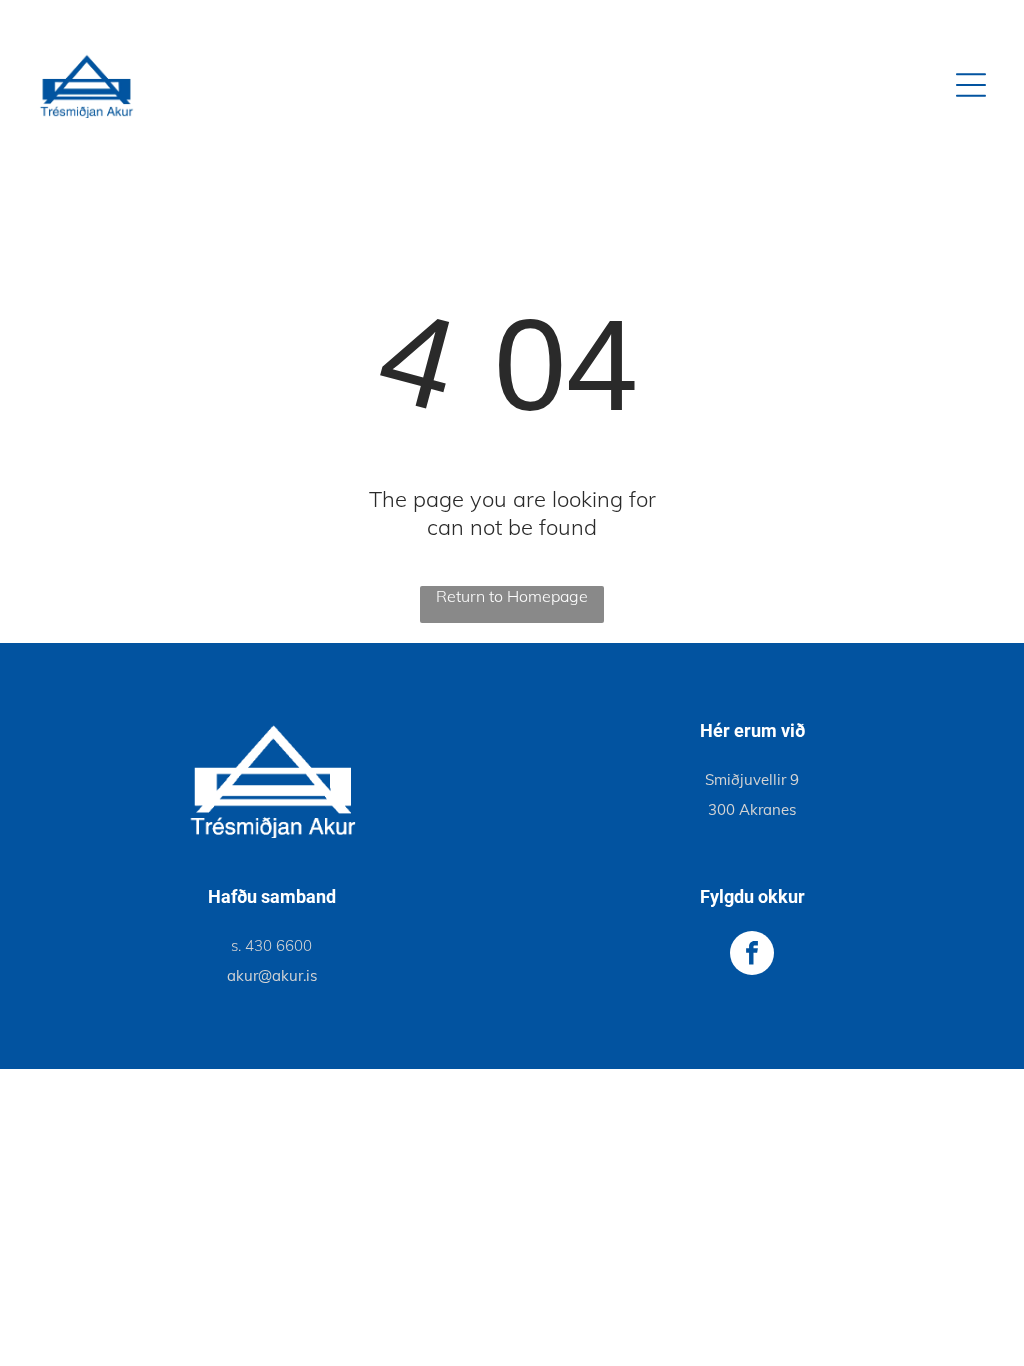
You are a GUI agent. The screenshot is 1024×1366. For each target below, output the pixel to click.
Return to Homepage (512, 596)
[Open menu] (971, 85)
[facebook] (752, 955)
